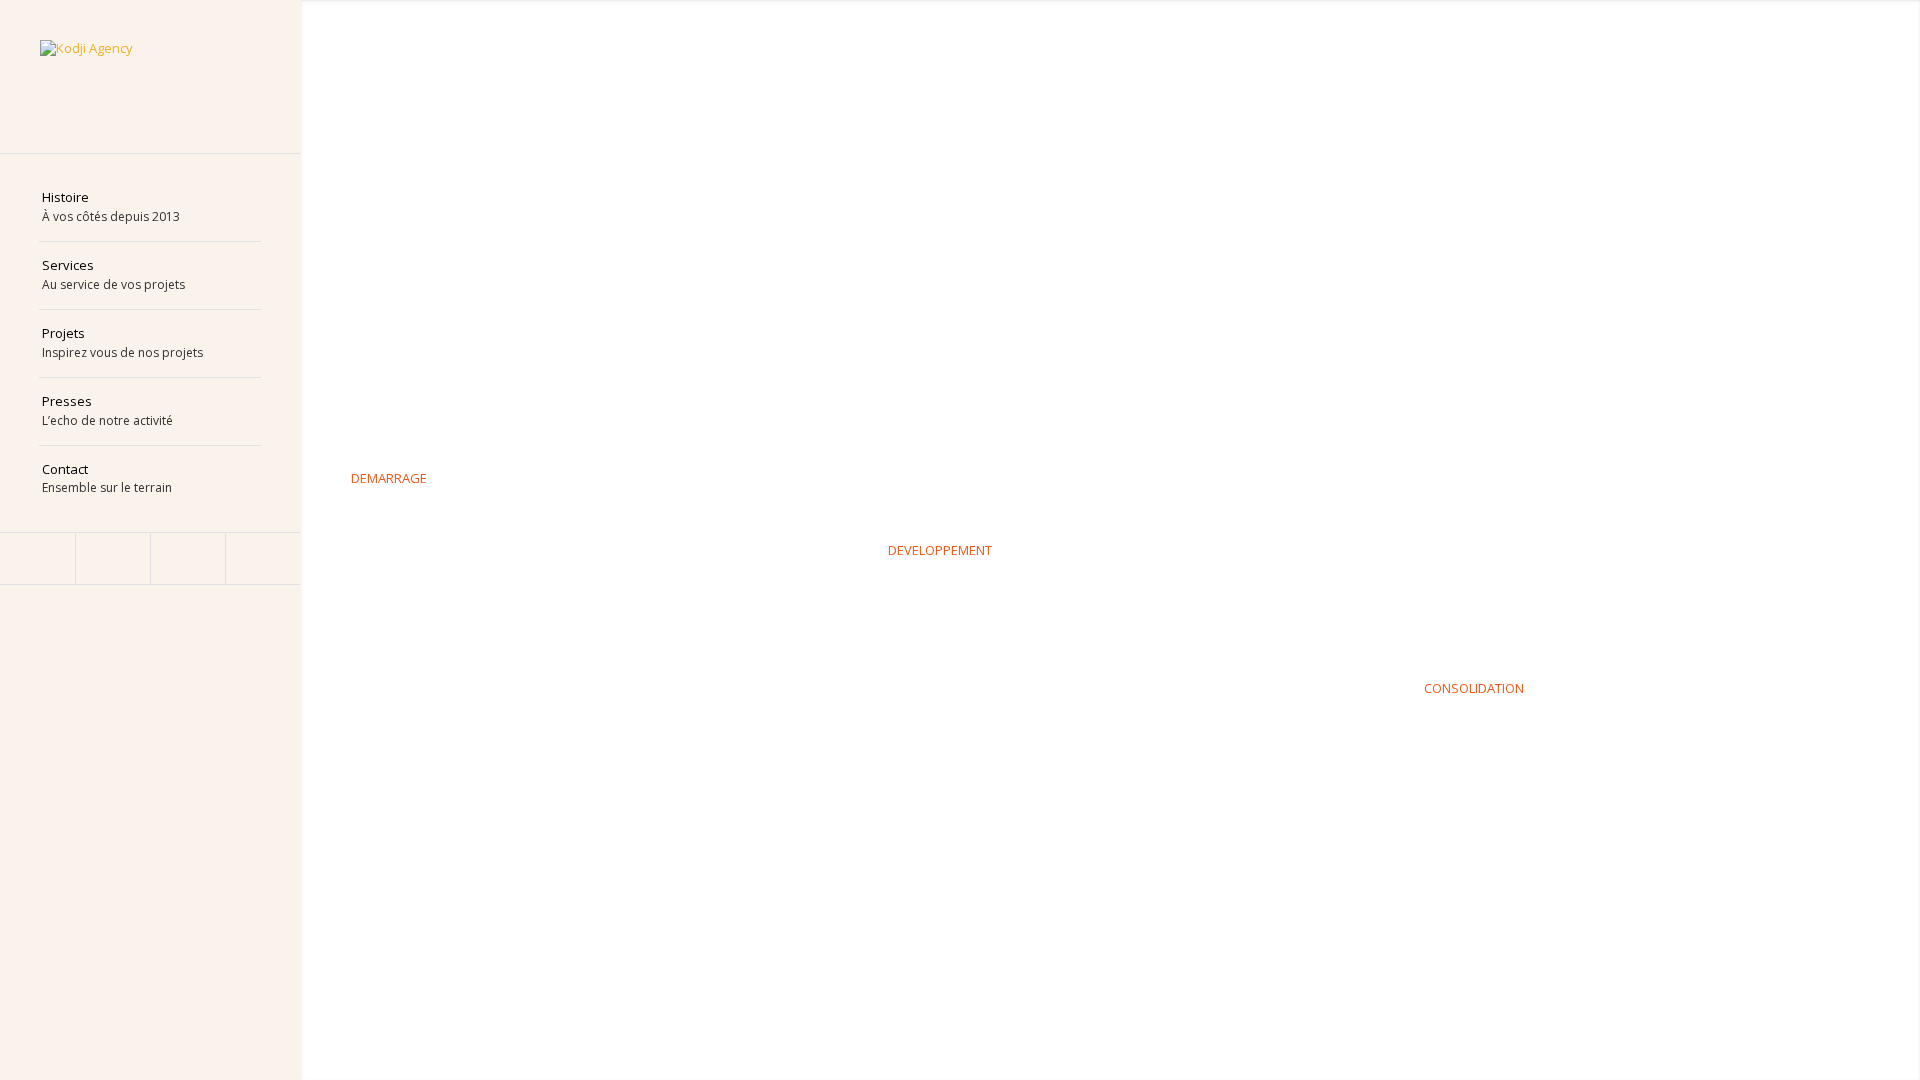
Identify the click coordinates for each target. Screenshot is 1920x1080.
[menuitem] (150, 208)
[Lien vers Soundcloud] (262, 558)
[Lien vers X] (187, 558)
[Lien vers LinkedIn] (37, 558)
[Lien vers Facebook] (112, 558)
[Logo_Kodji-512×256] (150, 76)
